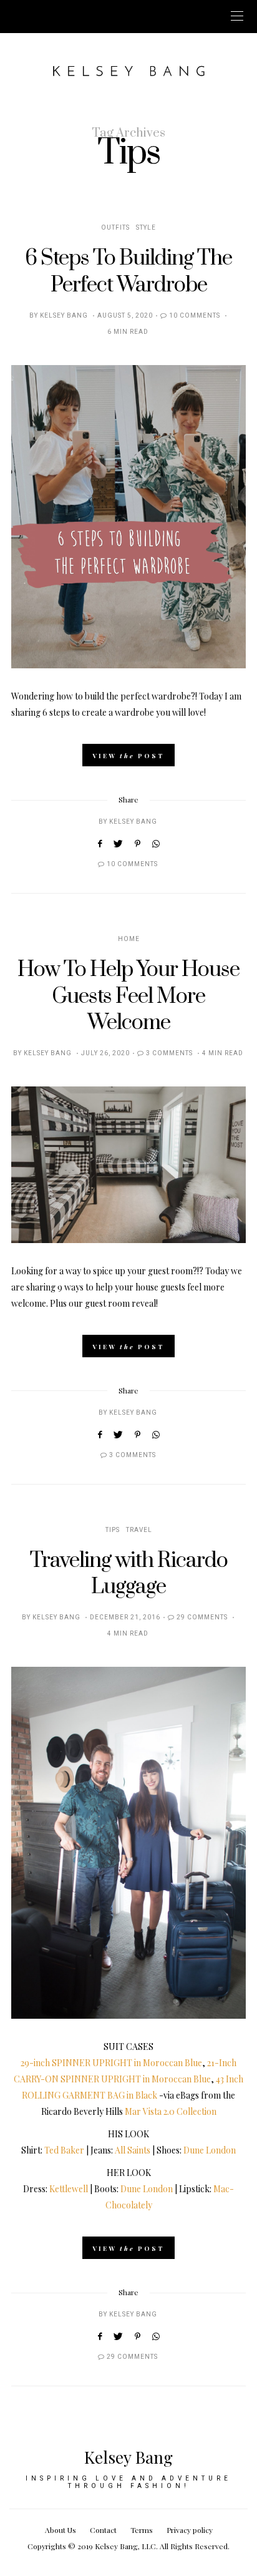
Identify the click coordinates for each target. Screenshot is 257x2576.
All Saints (133, 2150)
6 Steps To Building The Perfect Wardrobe (128, 271)
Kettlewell (69, 2189)
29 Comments (202, 1617)
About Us (61, 2530)
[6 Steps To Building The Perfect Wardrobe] (128, 517)
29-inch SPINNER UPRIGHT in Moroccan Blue (111, 2063)
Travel (139, 1530)
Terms (142, 2530)
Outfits (115, 228)
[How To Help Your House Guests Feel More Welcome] (128, 1165)
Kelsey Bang (64, 316)
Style (146, 228)
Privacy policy (190, 2530)
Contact (103, 2530)
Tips (113, 1530)
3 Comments (169, 1053)
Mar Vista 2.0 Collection (171, 2111)
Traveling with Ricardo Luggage (129, 1574)
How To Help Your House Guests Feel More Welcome (128, 996)
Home (129, 939)
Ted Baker (64, 2150)
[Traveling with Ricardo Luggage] (128, 1843)
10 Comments (195, 316)
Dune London (210, 2150)
